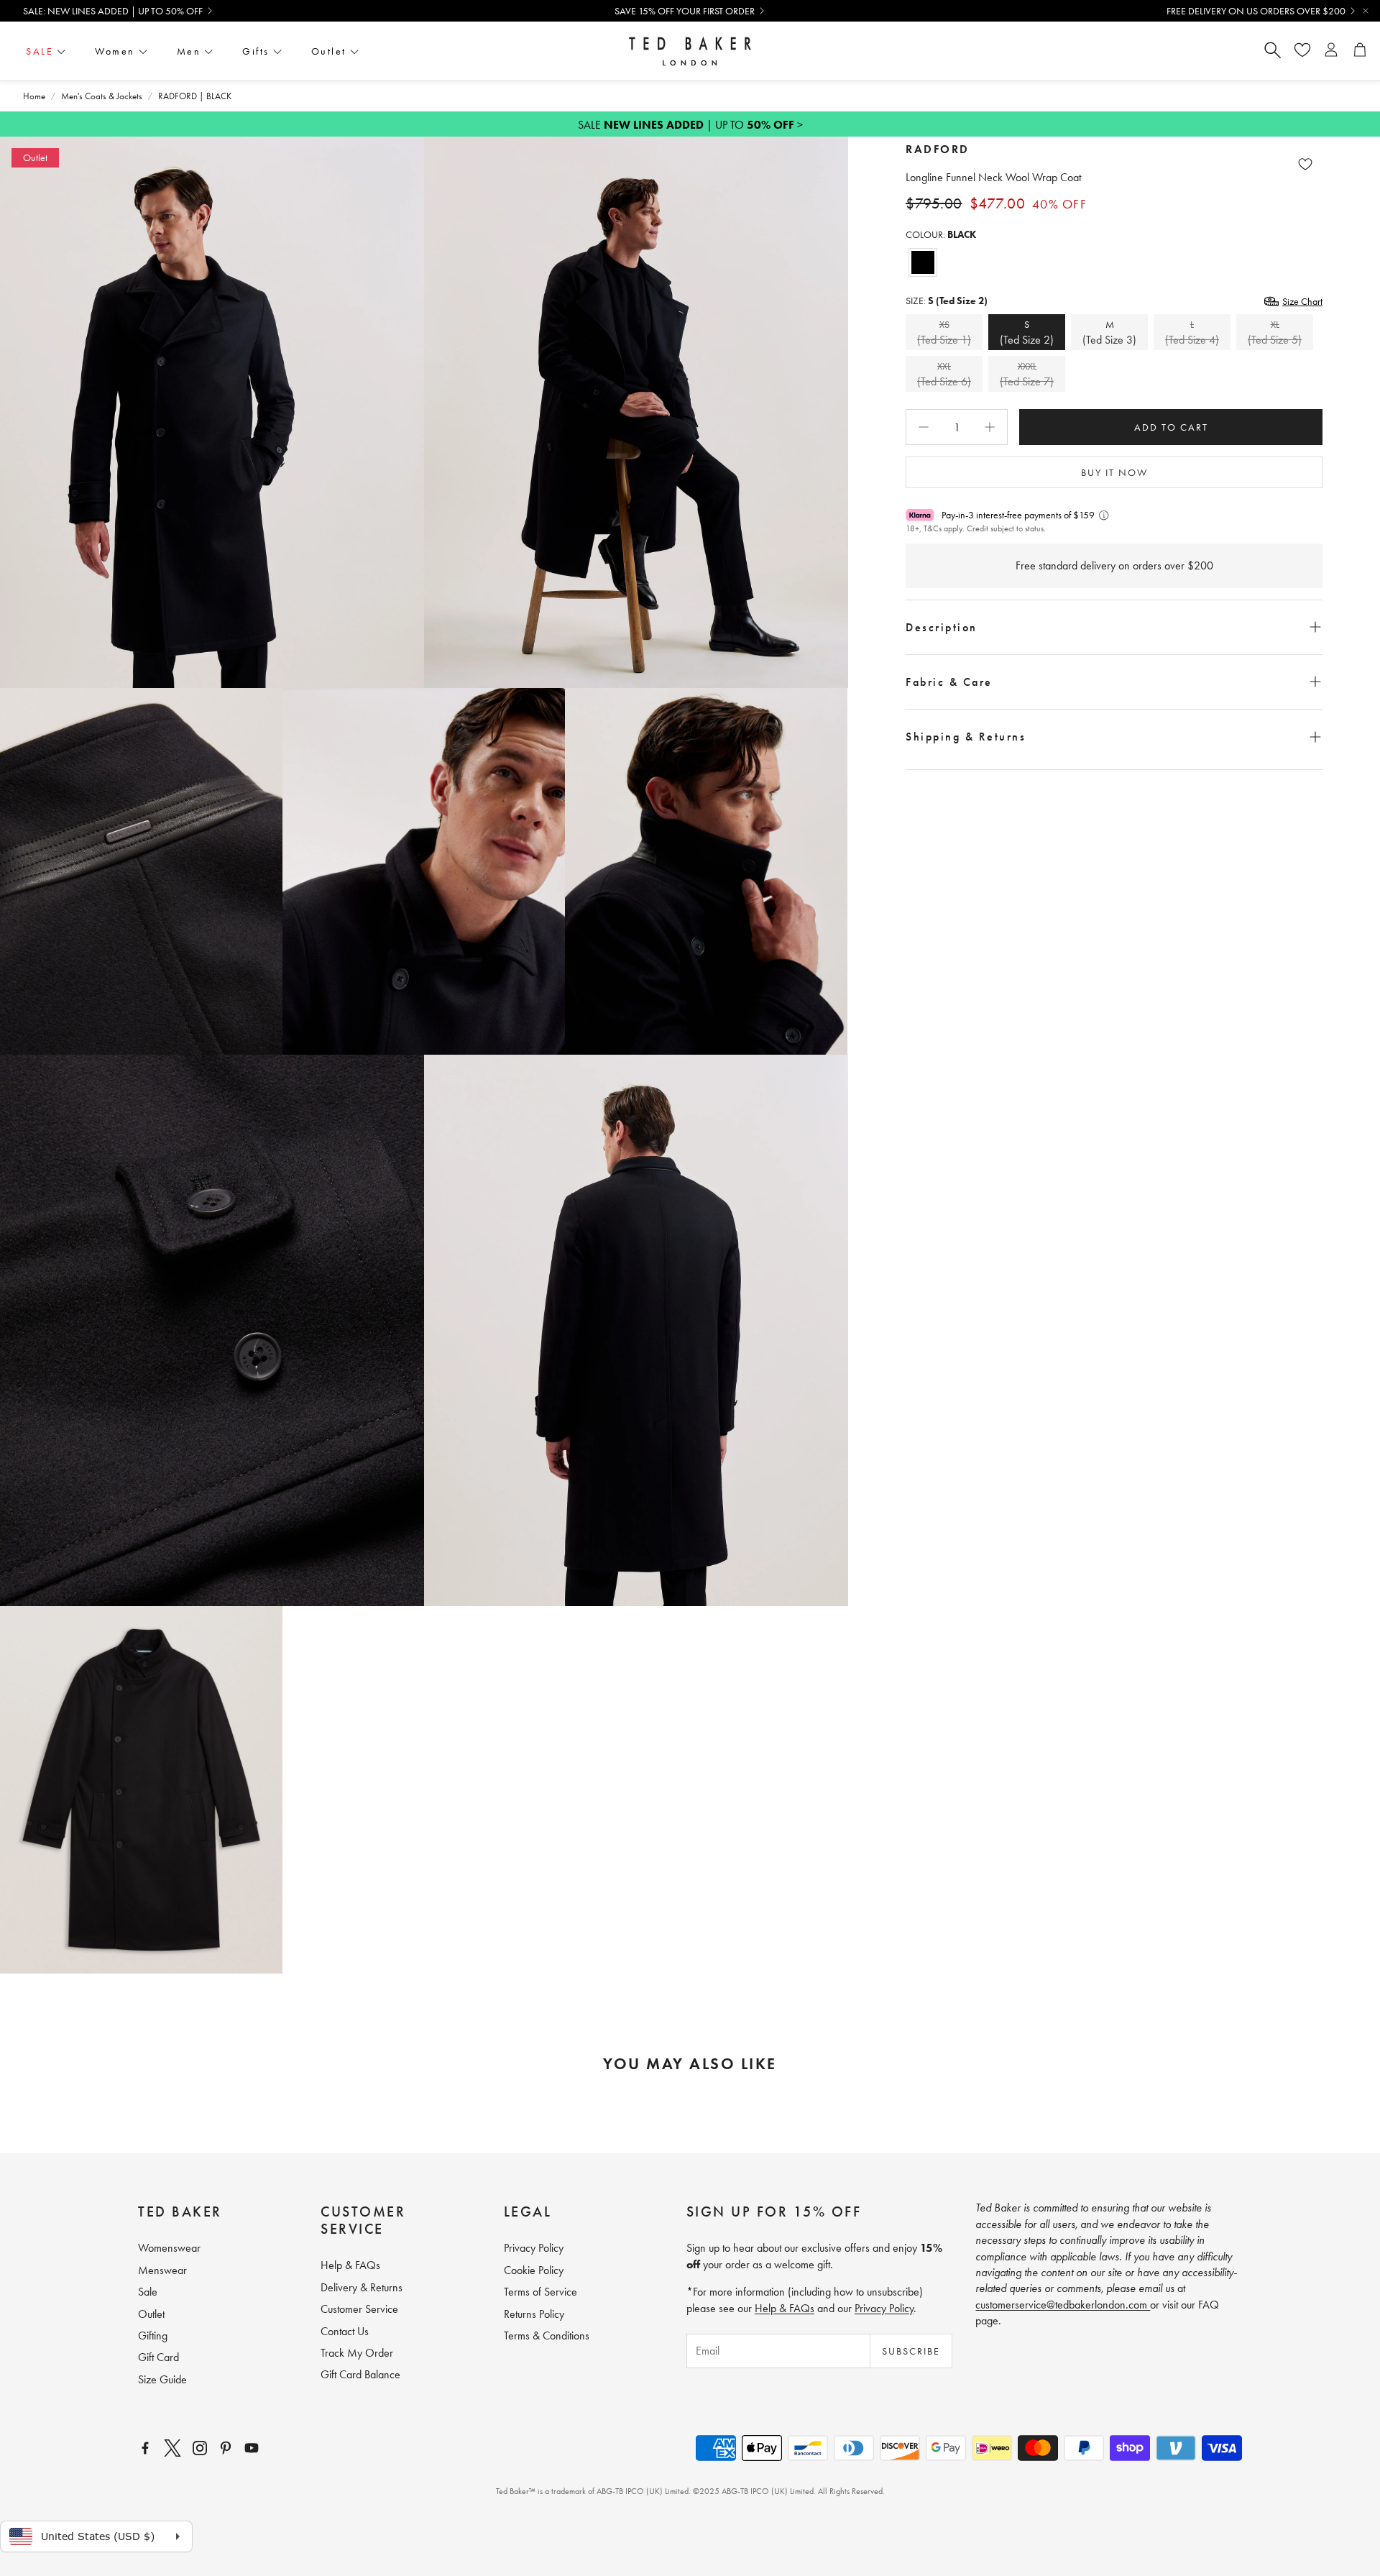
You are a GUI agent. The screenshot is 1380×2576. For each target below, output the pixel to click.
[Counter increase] (990, 427)
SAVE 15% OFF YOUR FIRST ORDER (685, 11)
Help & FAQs (785, 2308)
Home (34, 96)
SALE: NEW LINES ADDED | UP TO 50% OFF (113, 11)
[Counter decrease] (924, 427)
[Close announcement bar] (1366, 11)
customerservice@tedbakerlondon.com (1063, 2305)
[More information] (1104, 515)
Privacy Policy (884, 2308)
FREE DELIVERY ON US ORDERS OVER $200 (1256, 11)
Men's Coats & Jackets (102, 96)
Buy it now (1114, 472)
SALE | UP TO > (690, 125)
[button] (1114, 627)
